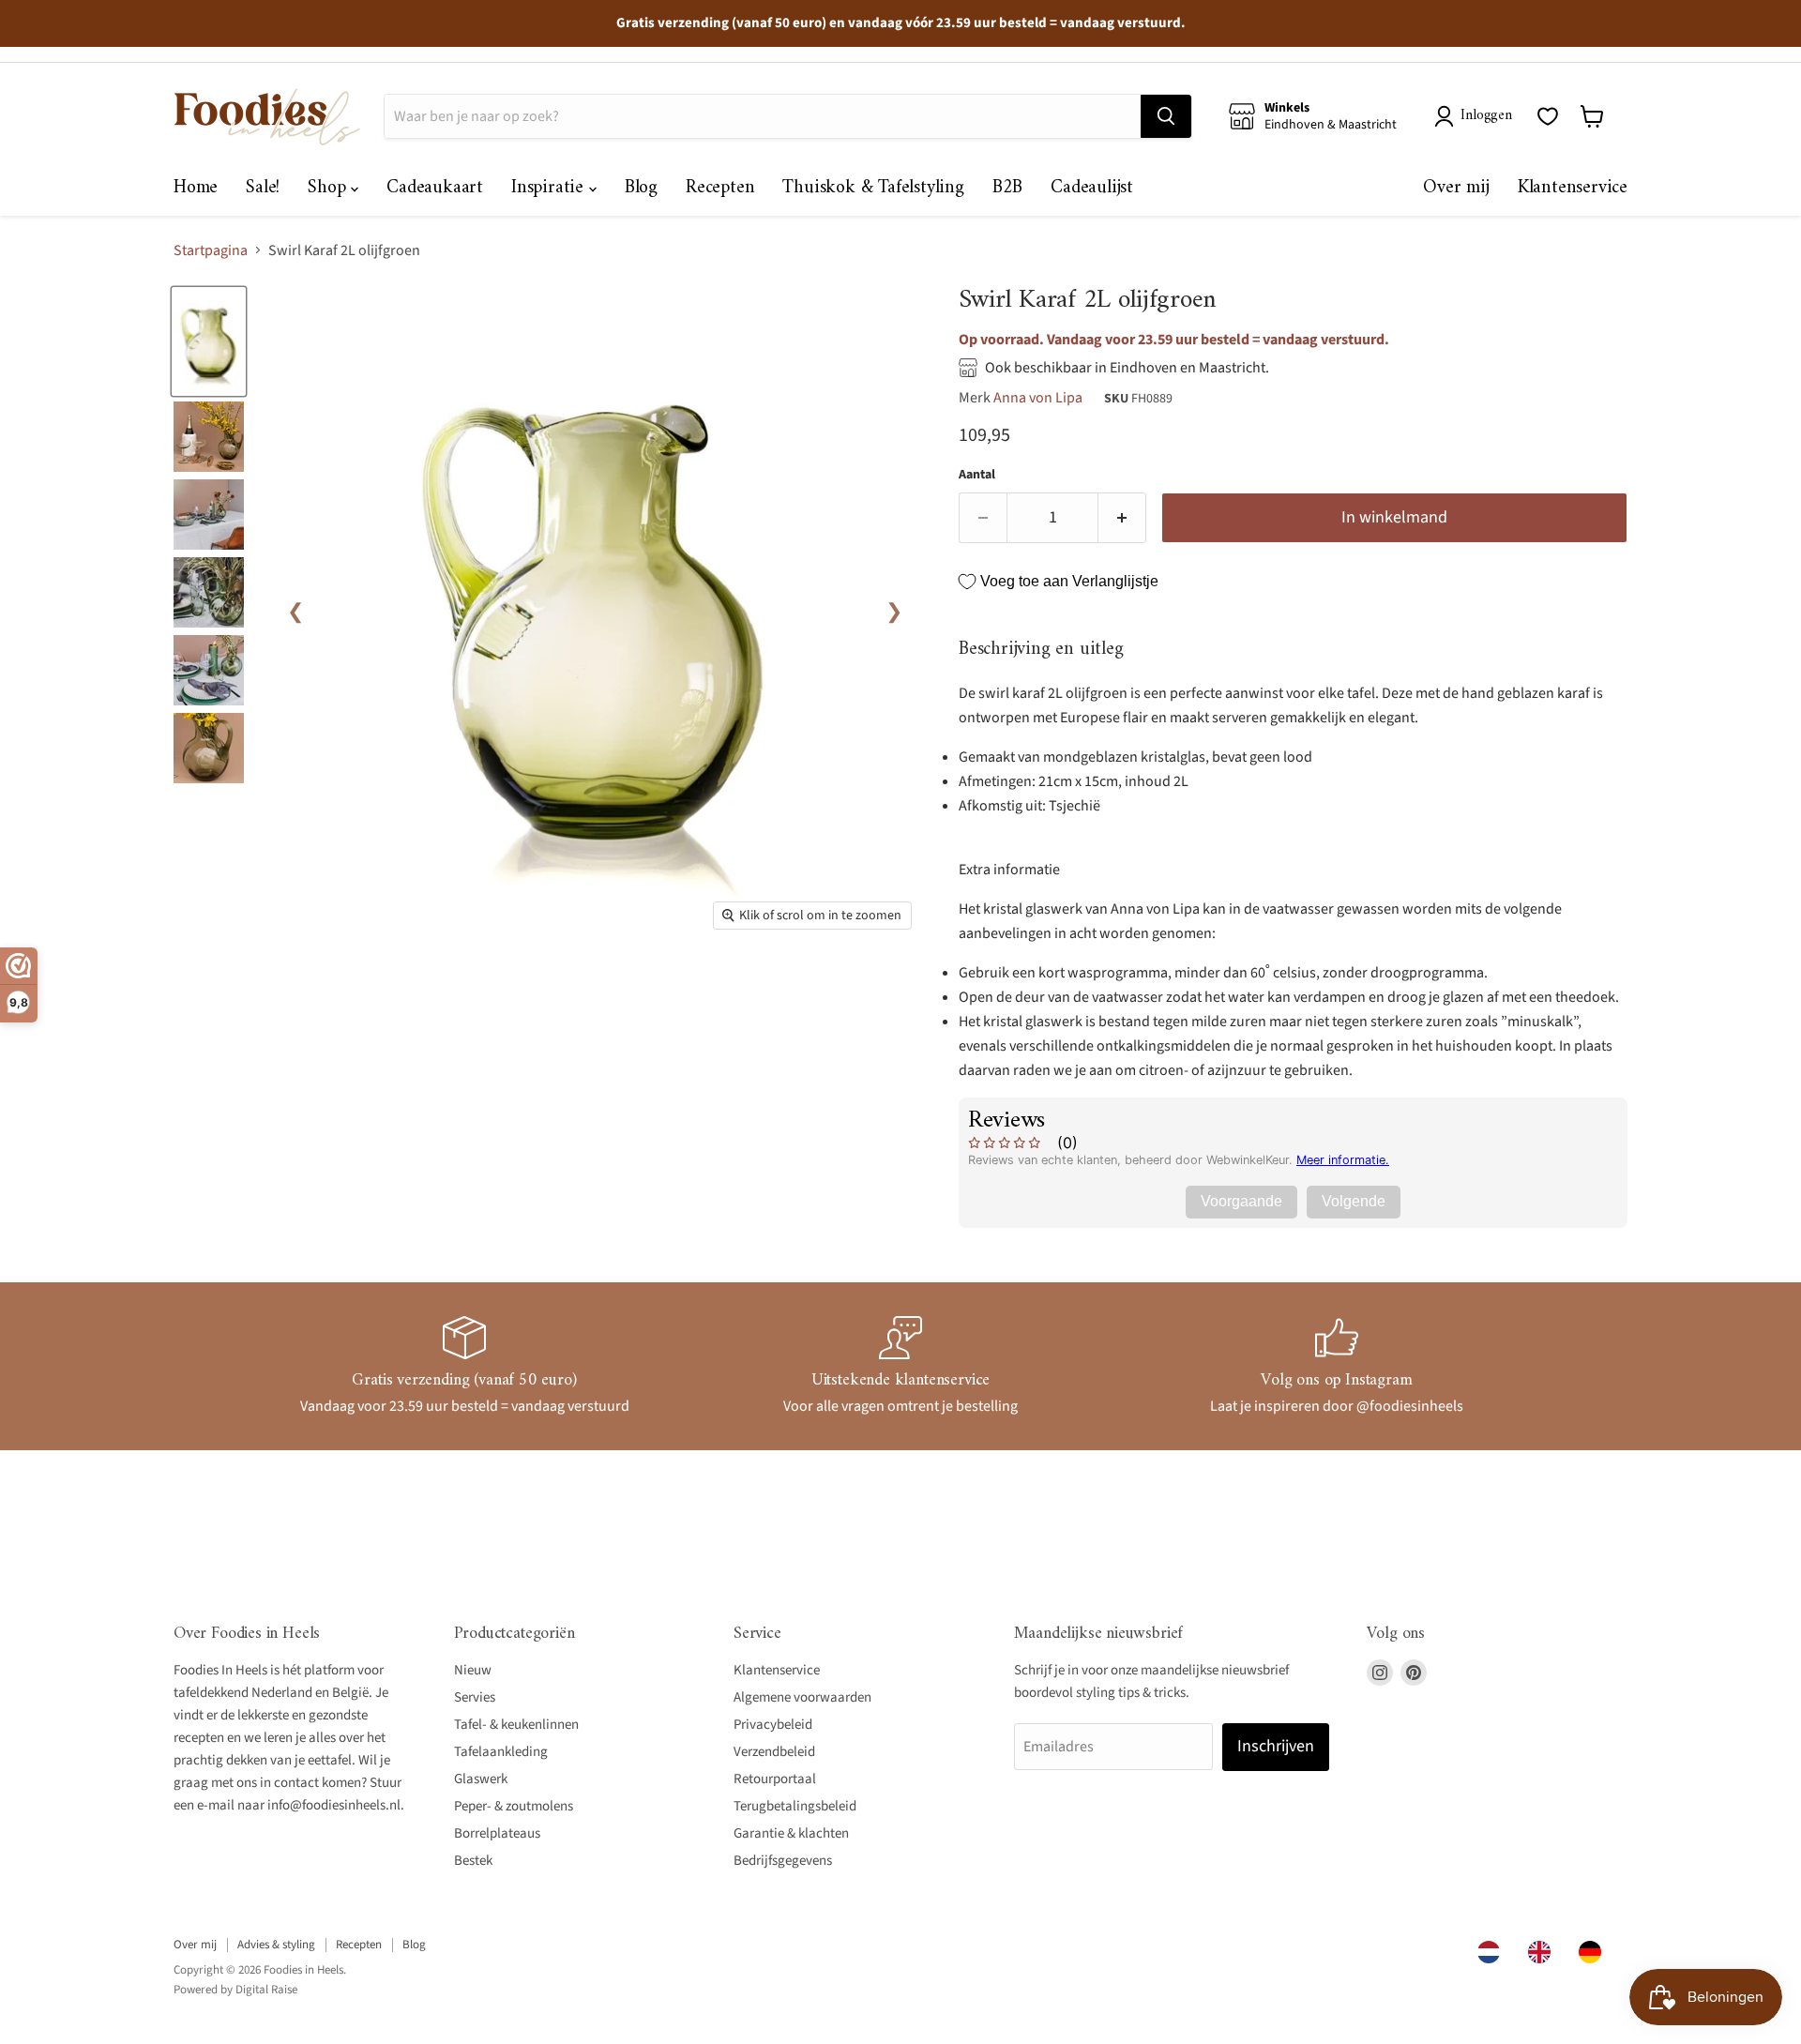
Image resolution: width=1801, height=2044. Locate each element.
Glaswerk (481, 1779)
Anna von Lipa (1038, 398)
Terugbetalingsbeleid (795, 1806)
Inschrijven (1276, 1746)
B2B (1007, 188)
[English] (1544, 1952)
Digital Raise (266, 1990)
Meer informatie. (1343, 1160)
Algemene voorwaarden (802, 1697)
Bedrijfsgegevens (783, 1861)
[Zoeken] (1166, 116)
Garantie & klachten (791, 1833)
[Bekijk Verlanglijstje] (1548, 116)
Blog (641, 188)
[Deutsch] (1595, 1952)
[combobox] (1493, 1952)
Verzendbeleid (774, 1752)
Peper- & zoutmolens (514, 1806)
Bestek (473, 1861)
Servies (475, 1697)
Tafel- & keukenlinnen (516, 1725)
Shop (329, 188)
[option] (1544, 1952)
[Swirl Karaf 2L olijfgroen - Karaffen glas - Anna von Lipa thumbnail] (209, 342)
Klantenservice (1573, 188)
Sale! (263, 188)
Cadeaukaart (435, 188)
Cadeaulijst (1092, 188)
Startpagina (211, 250)
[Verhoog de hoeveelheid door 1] (1122, 518)
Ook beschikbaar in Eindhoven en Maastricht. (1127, 368)
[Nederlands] (1493, 1952)
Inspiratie (550, 188)
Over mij (1456, 188)
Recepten (720, 188)
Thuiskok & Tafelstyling (873, 188)
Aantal (977, 475)
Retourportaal (775, 1779)
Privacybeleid (773, 1725)
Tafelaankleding (501, 1752)
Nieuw (473, 1670)
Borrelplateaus (497, 1833)
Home (196, 188)
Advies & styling (276, 1945)
